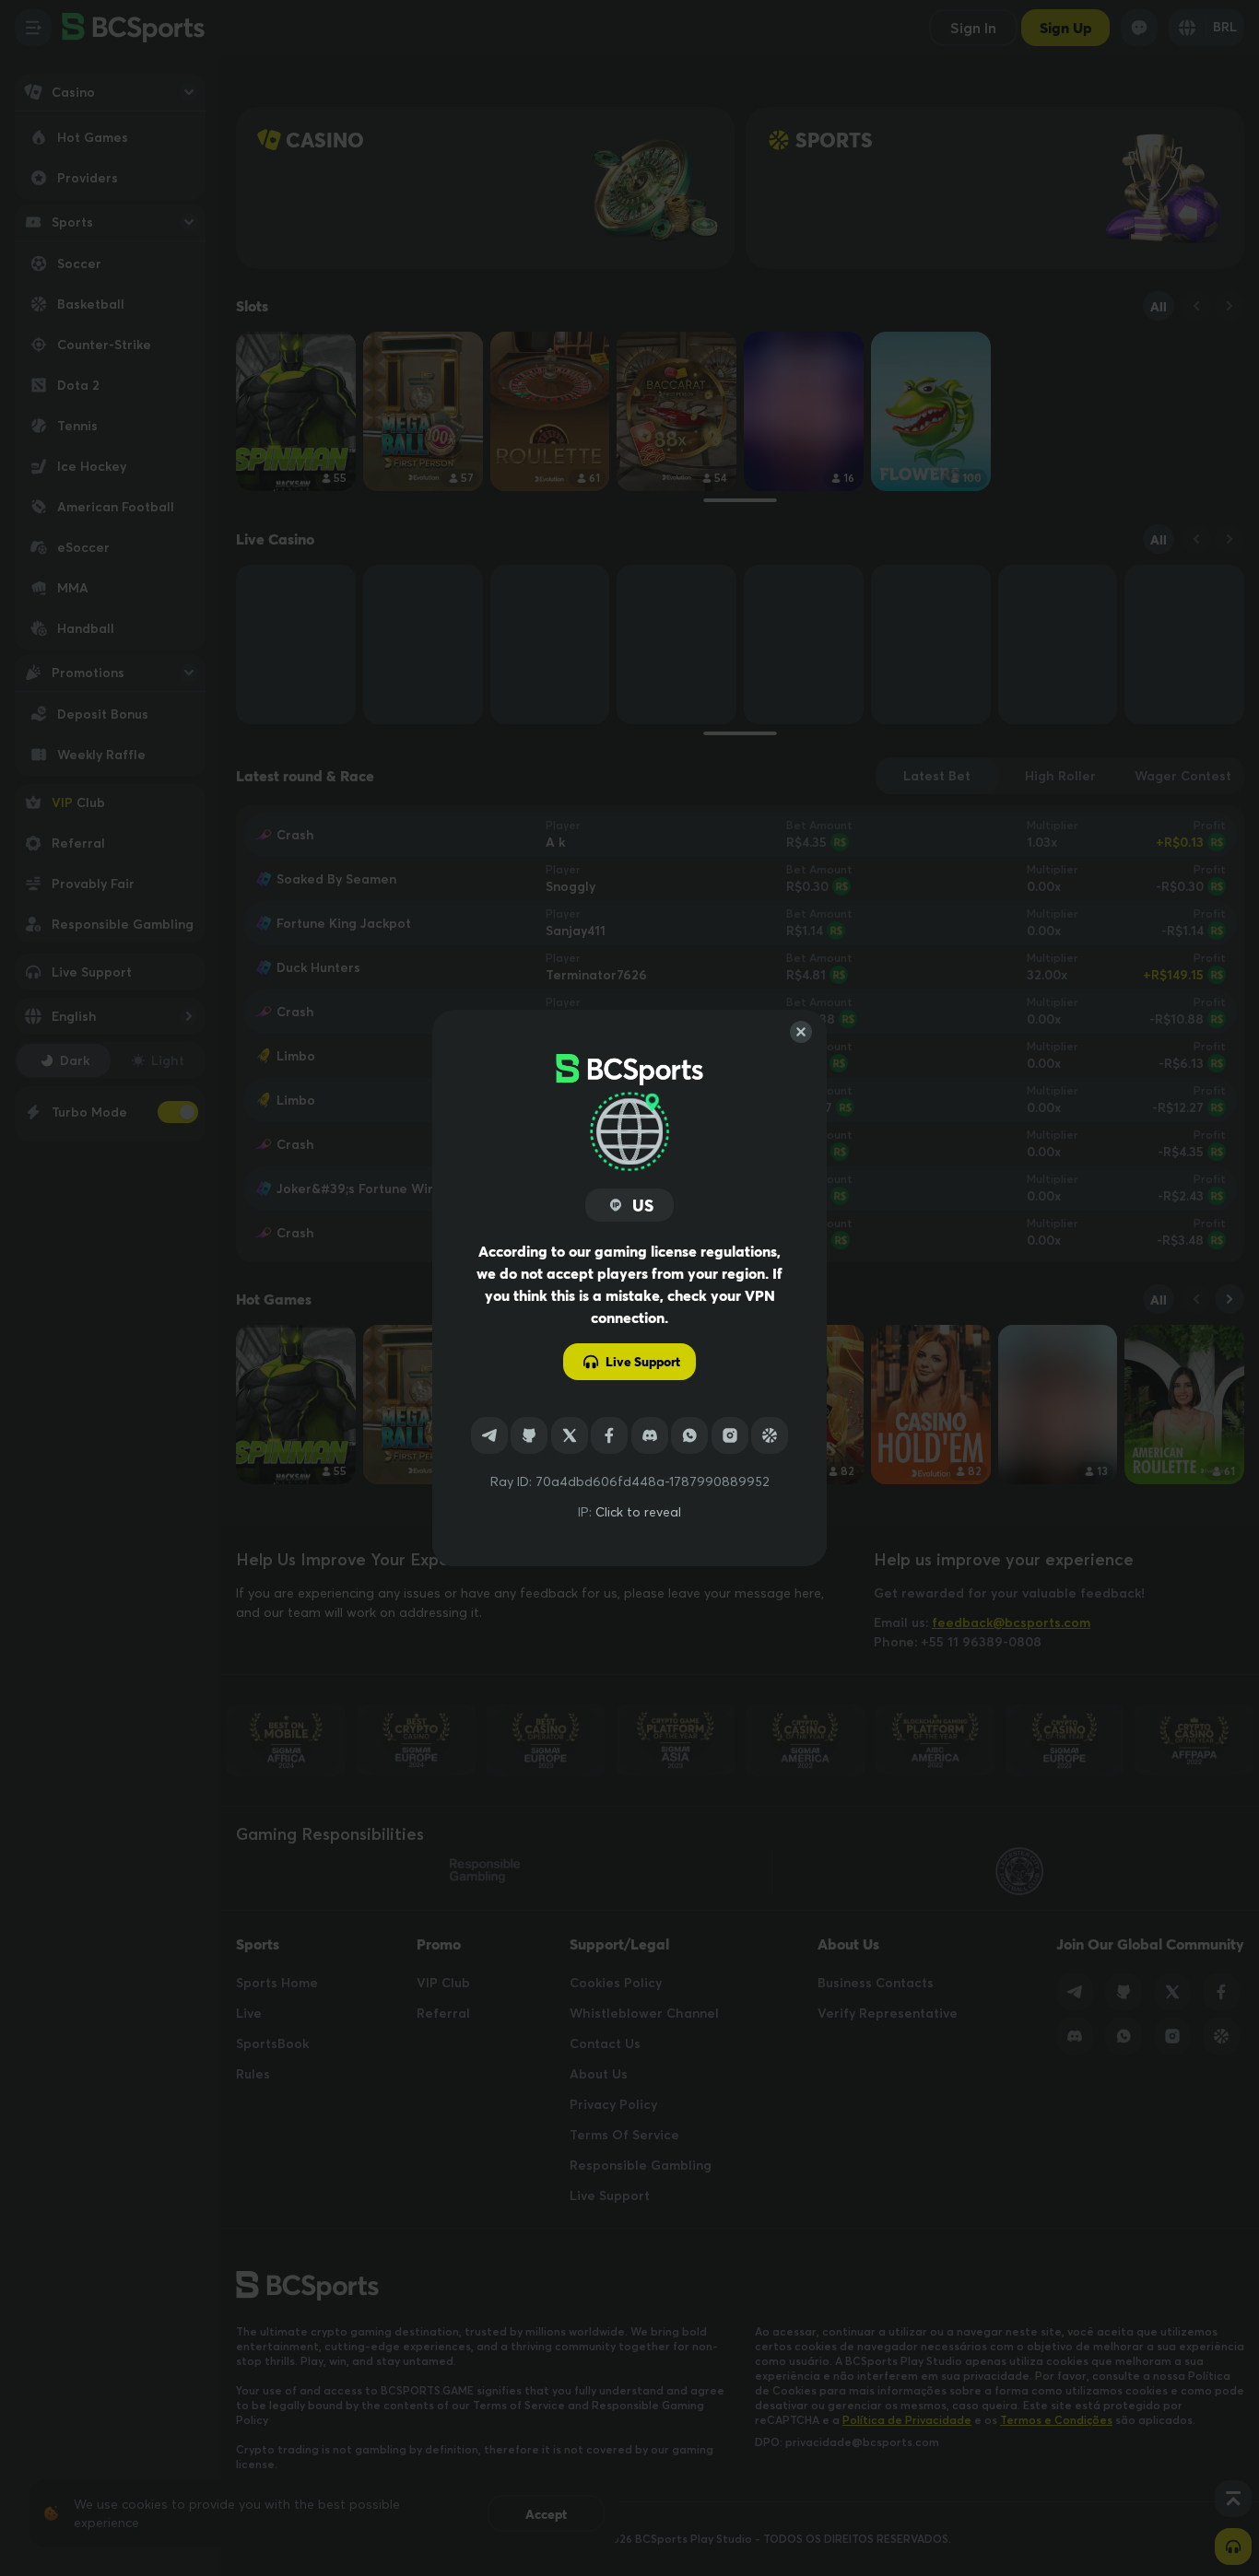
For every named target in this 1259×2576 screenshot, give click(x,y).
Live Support (643, 1361)
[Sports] (770, 1435)
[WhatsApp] (689, 1435)
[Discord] (650, 1435)
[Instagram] (730, 1435)
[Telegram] (489, 1435)
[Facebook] (609, 1435)
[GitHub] (529, 1435)
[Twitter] (570, 1435)
